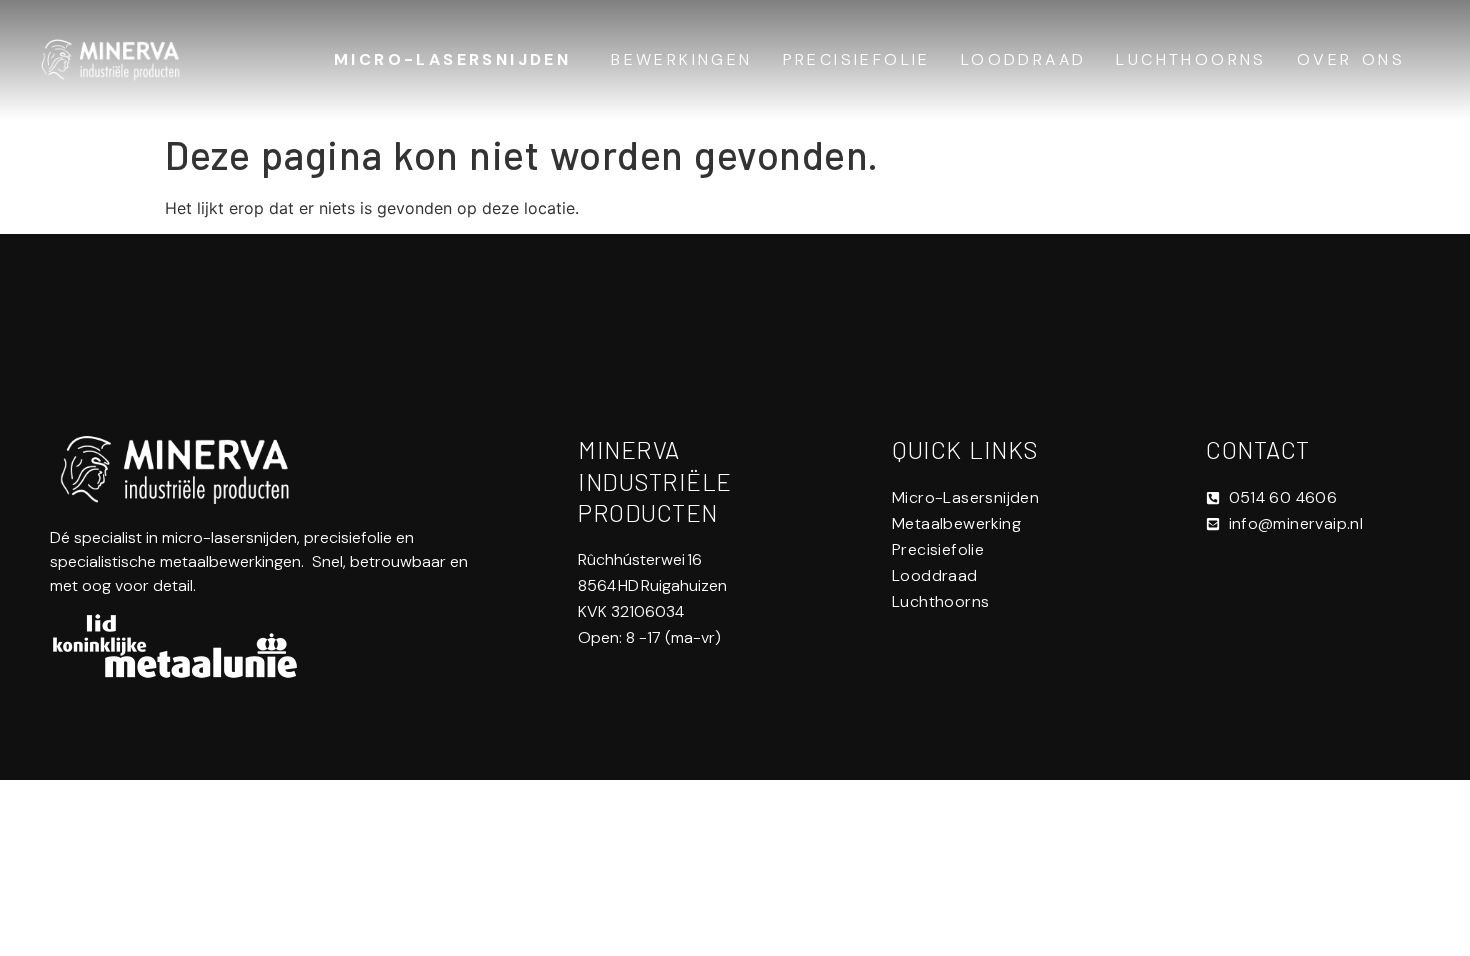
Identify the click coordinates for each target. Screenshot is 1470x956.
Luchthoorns (1191, 59)
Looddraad (1024, 59)
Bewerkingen (681, 59)
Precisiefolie (857, 59)
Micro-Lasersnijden (452, 59)
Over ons (1351, 59)
